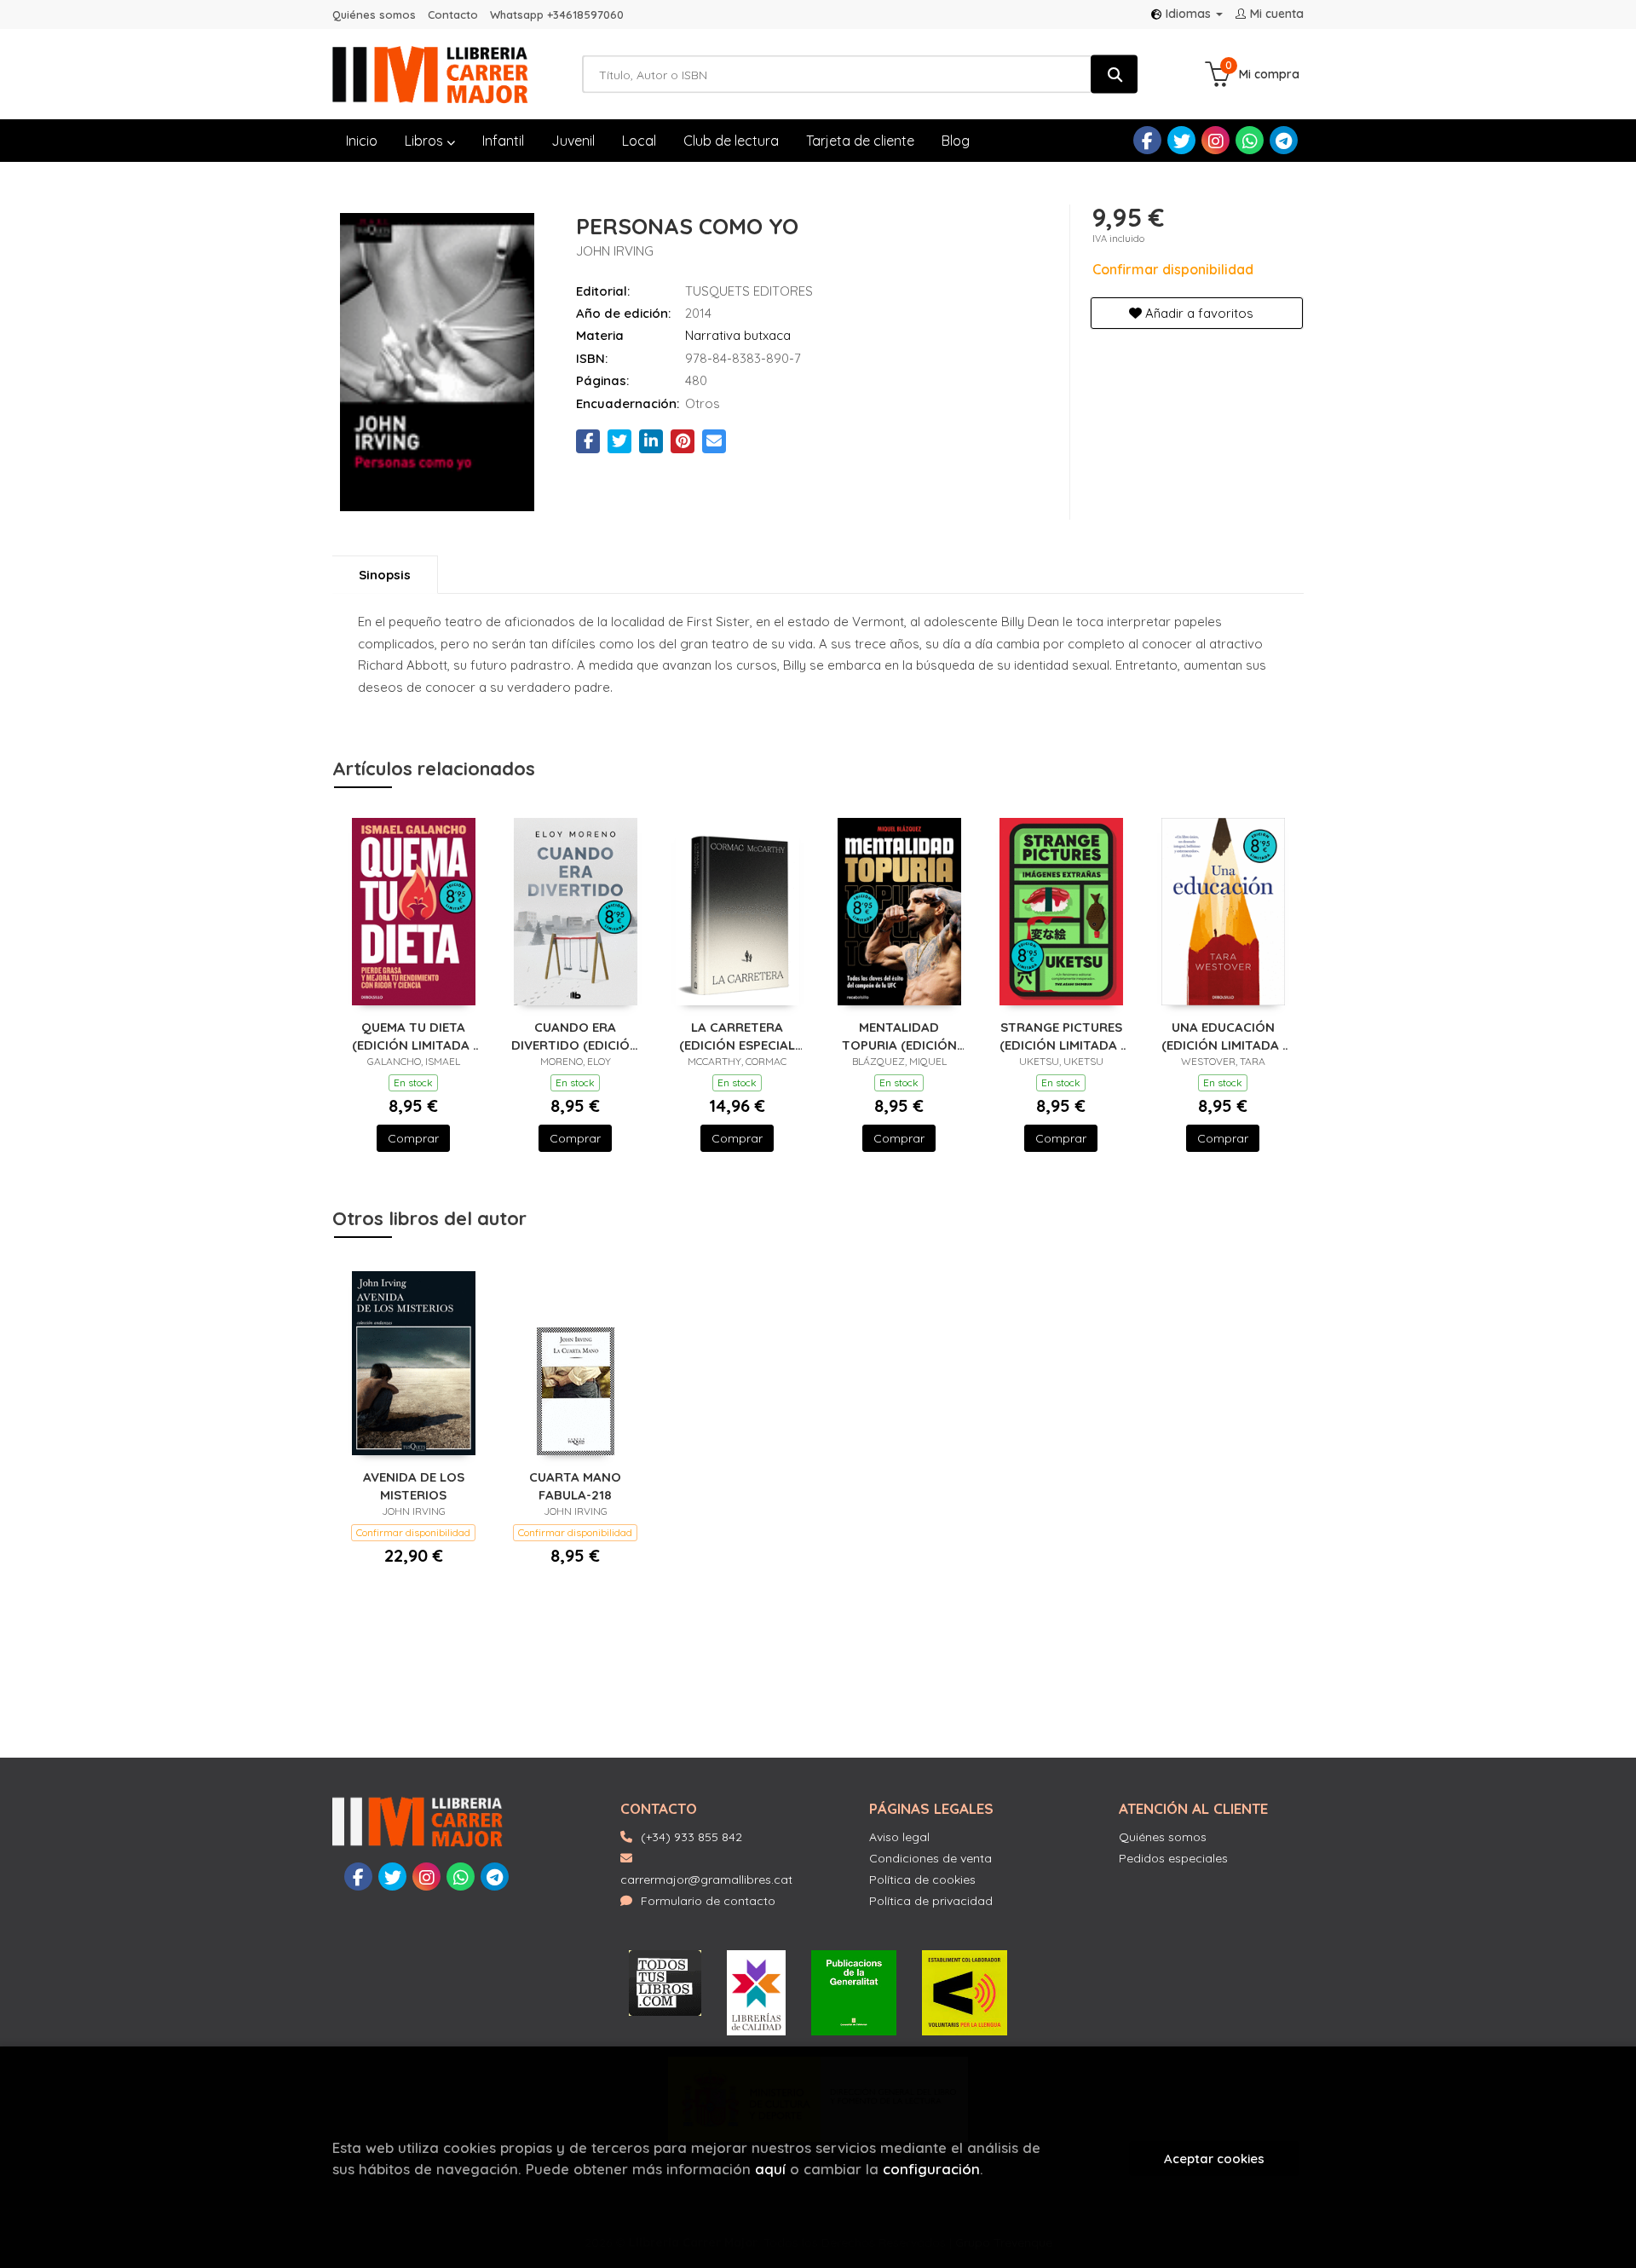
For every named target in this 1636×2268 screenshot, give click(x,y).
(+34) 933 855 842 (691, 1837)
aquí (770, 2169)
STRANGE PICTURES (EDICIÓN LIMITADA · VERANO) (1061, 1036)
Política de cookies (922, 1879)
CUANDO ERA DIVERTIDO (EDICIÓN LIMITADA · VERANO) (575, 1036)
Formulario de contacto (708, 1901)
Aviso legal (899, 1837)
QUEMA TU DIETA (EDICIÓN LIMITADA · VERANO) (414, 1036)
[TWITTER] (1181, 140)
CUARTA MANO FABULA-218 (575, 1485)
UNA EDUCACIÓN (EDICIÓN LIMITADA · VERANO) (1223, 1036)
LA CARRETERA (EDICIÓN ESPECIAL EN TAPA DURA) (737, 1036)
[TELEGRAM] (1284, 140)
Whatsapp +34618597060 (557, 14)
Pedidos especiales (1173, 1858)
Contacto (453, 14)
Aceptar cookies (1214, 2159)
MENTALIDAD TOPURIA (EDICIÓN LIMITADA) (899, 1036)
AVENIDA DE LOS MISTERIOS (414, 1485)
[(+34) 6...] (1250, 140)
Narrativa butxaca (738, 335)
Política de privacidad (931, 1901)
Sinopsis (385, 575)
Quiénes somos (374, 14)
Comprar (413, 1138)
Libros (426, 141)
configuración (931, 2169)
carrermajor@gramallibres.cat (706, 1879)
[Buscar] (1114, 75)
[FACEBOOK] (1147, 140)
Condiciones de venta (930, 1858)
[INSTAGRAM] (1215, 140)
